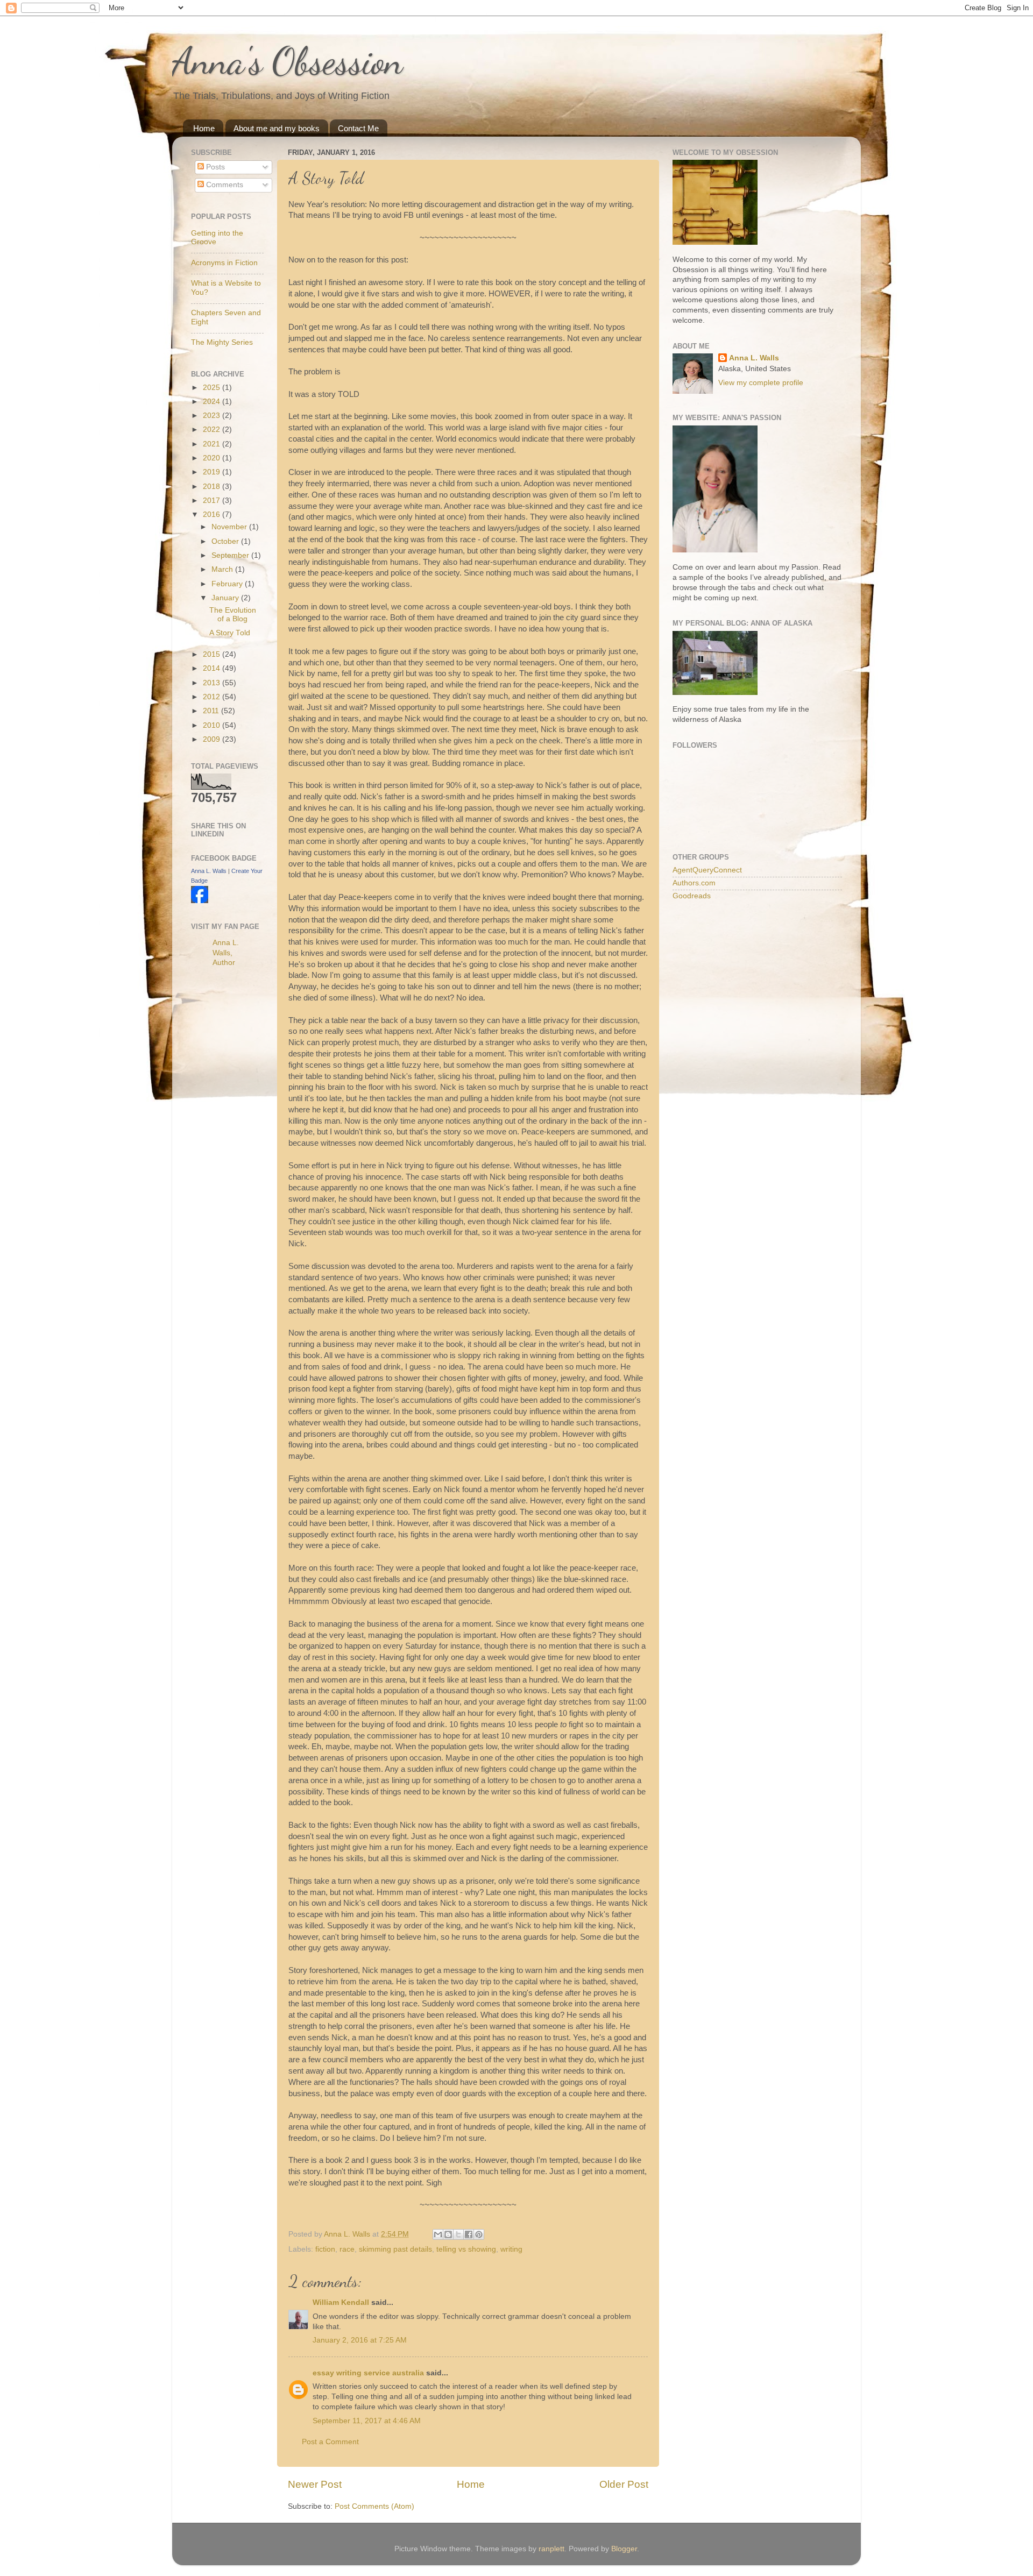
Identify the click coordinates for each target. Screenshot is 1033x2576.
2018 (213, 487)
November (230, 527)
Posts (214, 167)
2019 (213, 472)
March (223, 569)
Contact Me (358, 128)
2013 (213, 683)
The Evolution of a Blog (233, 615)
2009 (213, 739)
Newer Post (315, 2484)
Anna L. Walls (209, 871)
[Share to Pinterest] (479, 2234)
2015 (213, 654)
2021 (213, 444)
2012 (213, 697)
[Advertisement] (234, 1146)
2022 (213, 430)
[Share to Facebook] (469, 2234)
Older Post (624, 2484)
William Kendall (341, 2302)
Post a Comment (330, 2442)
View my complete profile (761, 383)
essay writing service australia (368, 2373)
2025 (213, 388)
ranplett (551, 2549)
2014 (213, 668)
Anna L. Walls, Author (226, 953)
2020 (213, 458)
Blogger (624, 2549)
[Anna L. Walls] (200, 901)
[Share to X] (458, 2234)
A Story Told (230, 633)
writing (511, 2249)
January (226, 598)
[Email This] (438, 2234)
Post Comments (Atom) (374, 2506)
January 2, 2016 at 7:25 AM (360, 2340)
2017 (213, 501)
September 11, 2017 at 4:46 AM (367, 2421)
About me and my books (277, 128)
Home (204, 128)
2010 (213, 725)
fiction (325, 2249)
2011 (212, 711)
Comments (224, 185)
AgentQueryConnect (707, 870)
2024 (213, 402)
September (231, 555)
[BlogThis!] (448, 2234)
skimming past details (395, 2249)
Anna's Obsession (288, 61)
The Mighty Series (222, 342)
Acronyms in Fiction (224, 263)
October (226, 541)
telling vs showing (466, 2249)
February (228, 584)
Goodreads (692, 896)
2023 (213, 416)
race (347, 2249)
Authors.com (694, 883)
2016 (213, 515)
